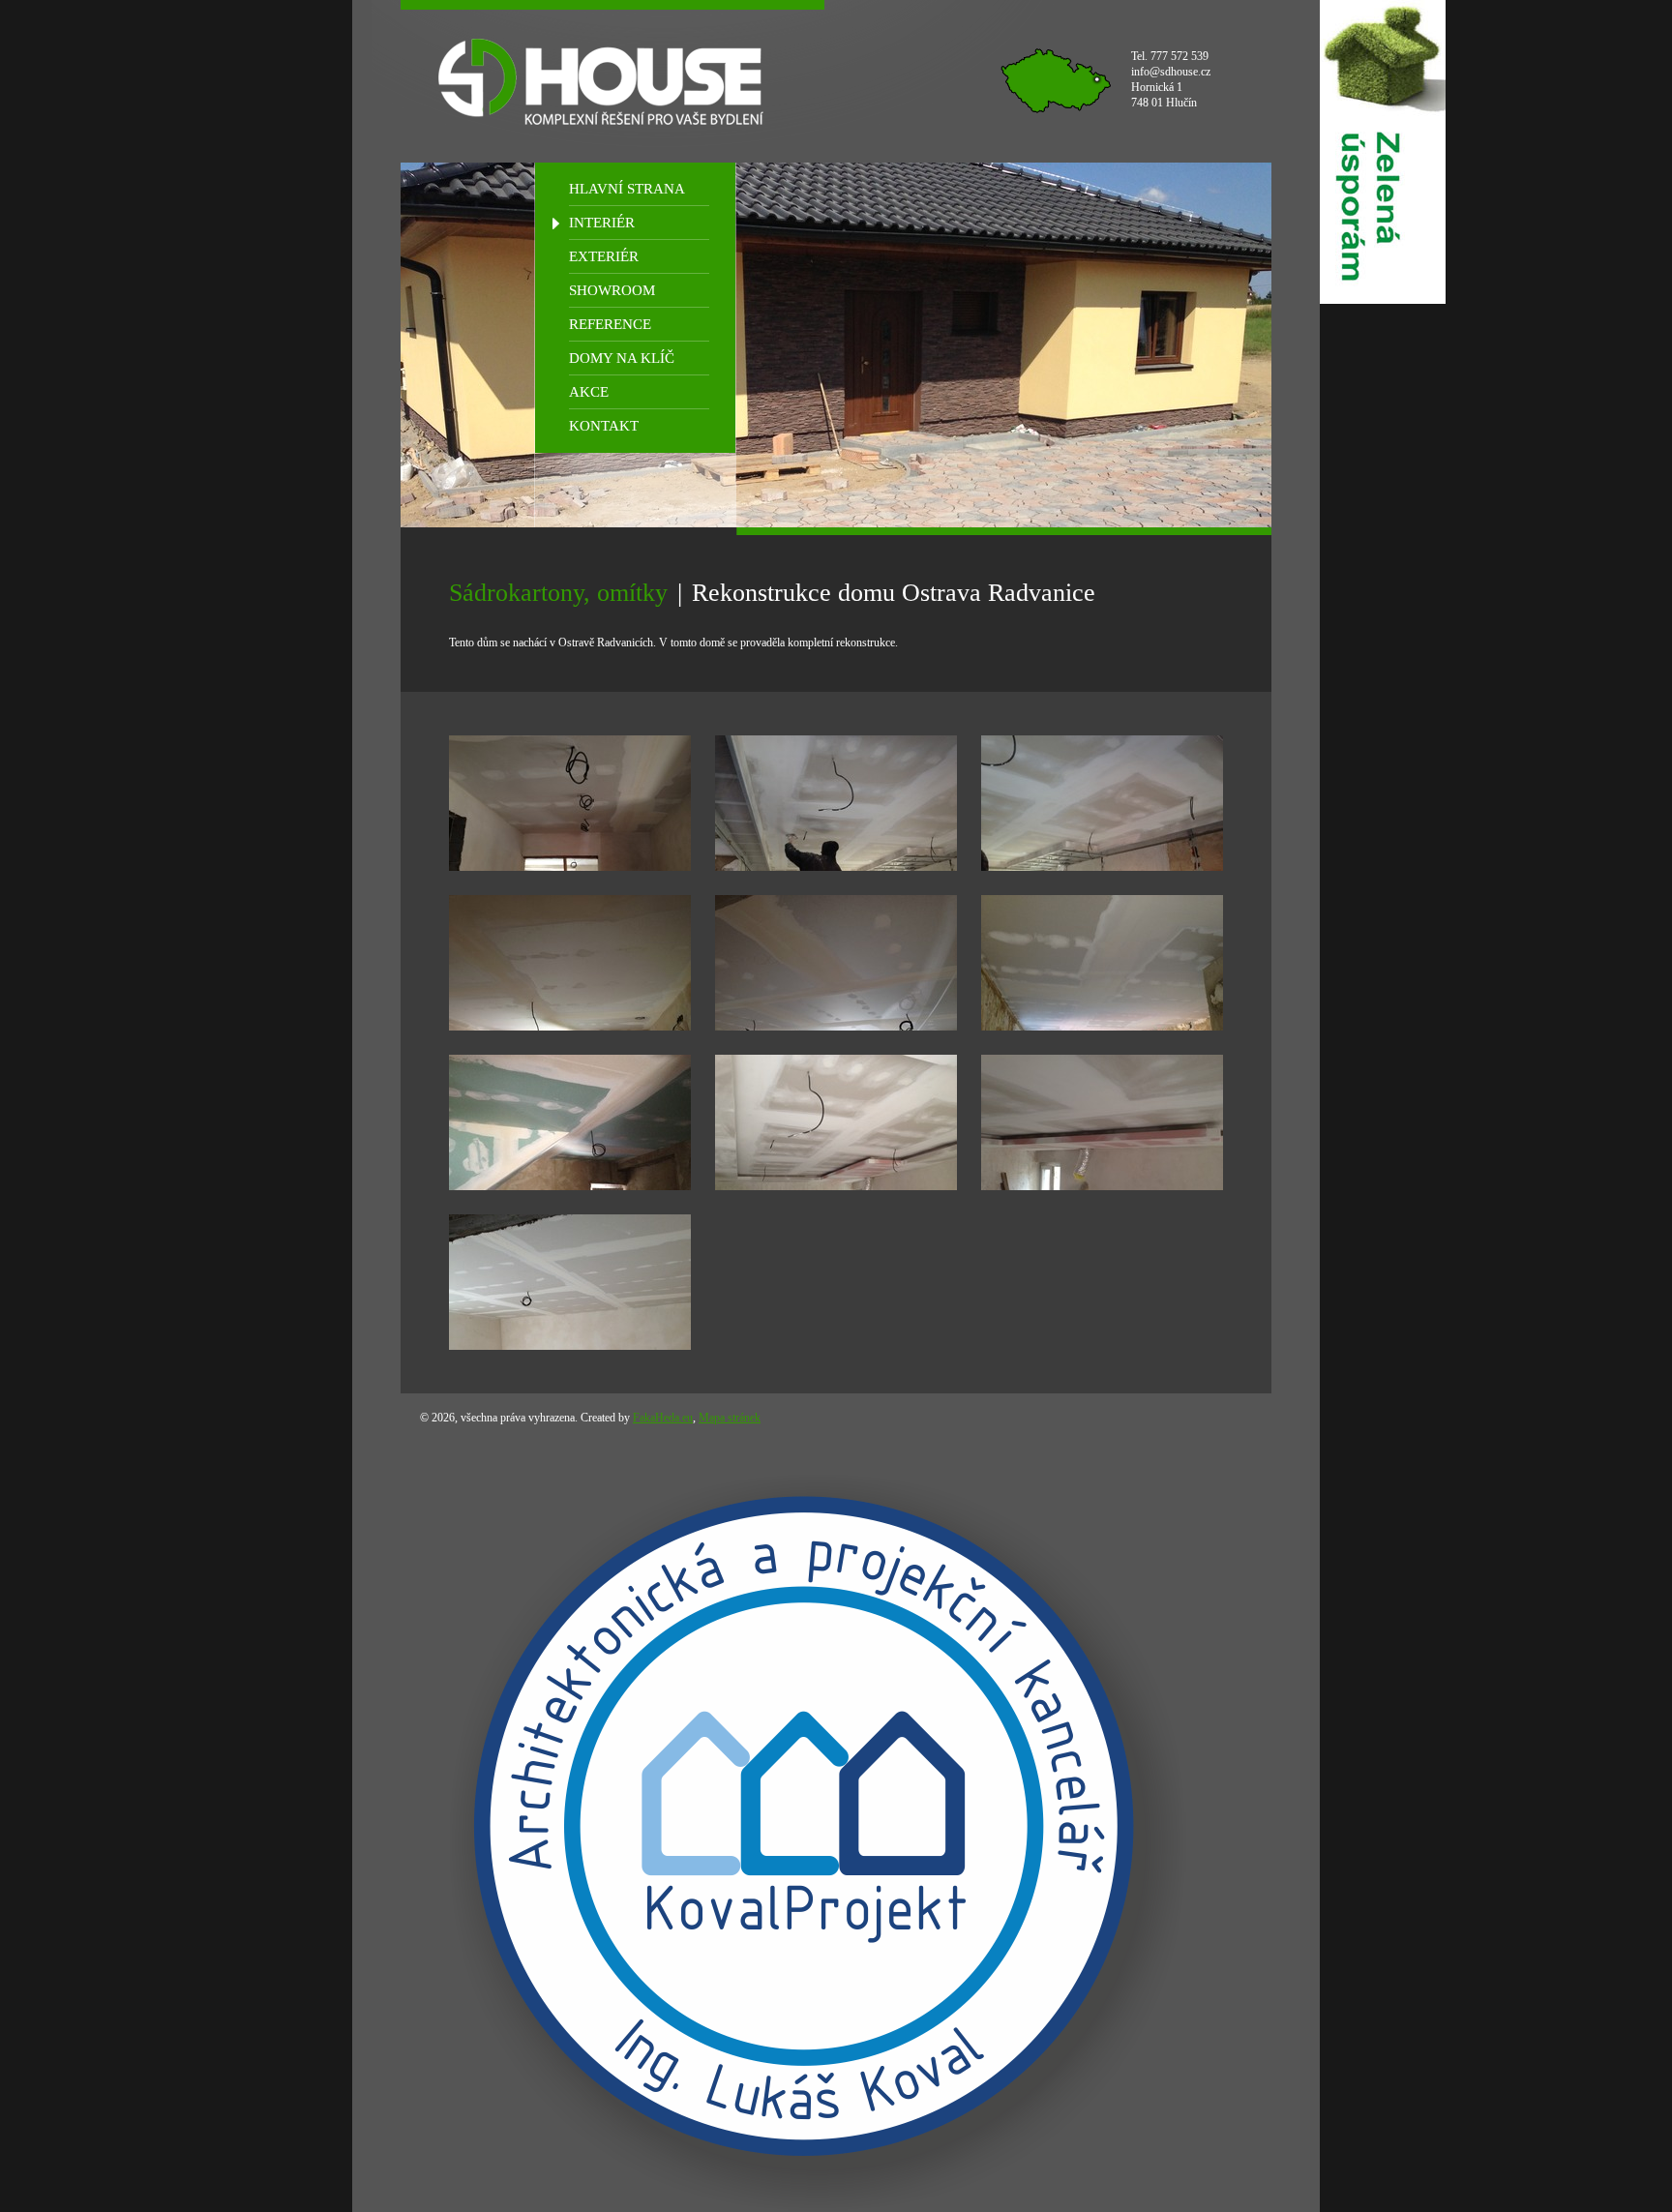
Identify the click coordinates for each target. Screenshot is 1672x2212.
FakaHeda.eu (663, 1418)
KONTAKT (604, 426)
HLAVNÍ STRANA (627, 189)
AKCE (589, 392)
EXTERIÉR (604, 256)
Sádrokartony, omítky (558, 593)
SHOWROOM (612, 290)
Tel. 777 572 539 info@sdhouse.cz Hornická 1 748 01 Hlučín (1171, 79)
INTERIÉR (602, 223)
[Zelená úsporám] (1383, 152)
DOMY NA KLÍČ (622, 358)
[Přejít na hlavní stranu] (612, 81)
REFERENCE (610, 324)
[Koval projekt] (804, 1826)
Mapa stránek (730, 1418)
